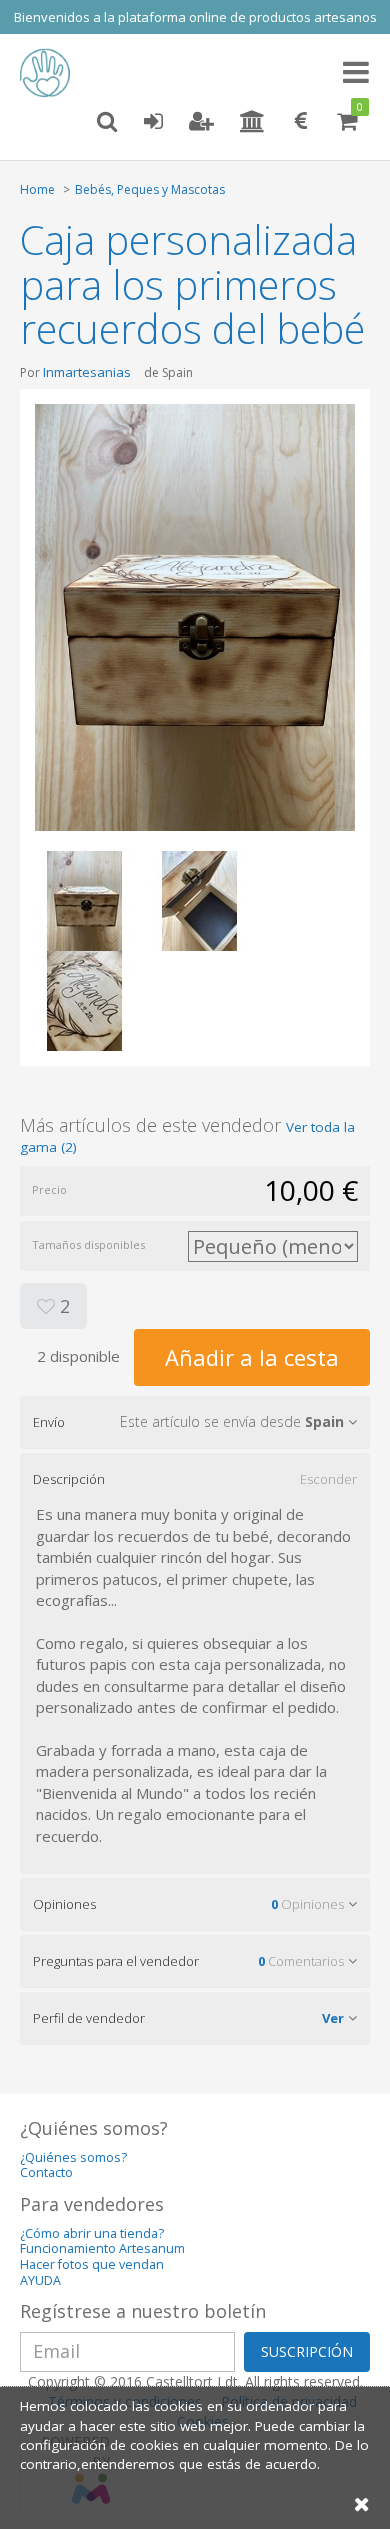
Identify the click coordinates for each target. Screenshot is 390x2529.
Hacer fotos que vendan (92, 2264)
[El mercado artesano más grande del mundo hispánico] (50, 73)
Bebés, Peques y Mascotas (150, 189)
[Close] (362, 2503)
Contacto (46, 2172)
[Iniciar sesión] (153, 122)
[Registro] (201, 122)
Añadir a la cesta (252, 1357)
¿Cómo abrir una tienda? (92, 2233)
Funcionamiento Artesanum (102, 2248)
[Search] (107, 122)
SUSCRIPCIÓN (307, 2351)
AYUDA (40, 2280)
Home (37, 189)
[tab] (195, 1422)
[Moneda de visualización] (301, 122)
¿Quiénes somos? (73, 2157)
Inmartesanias (87, 372)
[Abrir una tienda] (252, 122)
